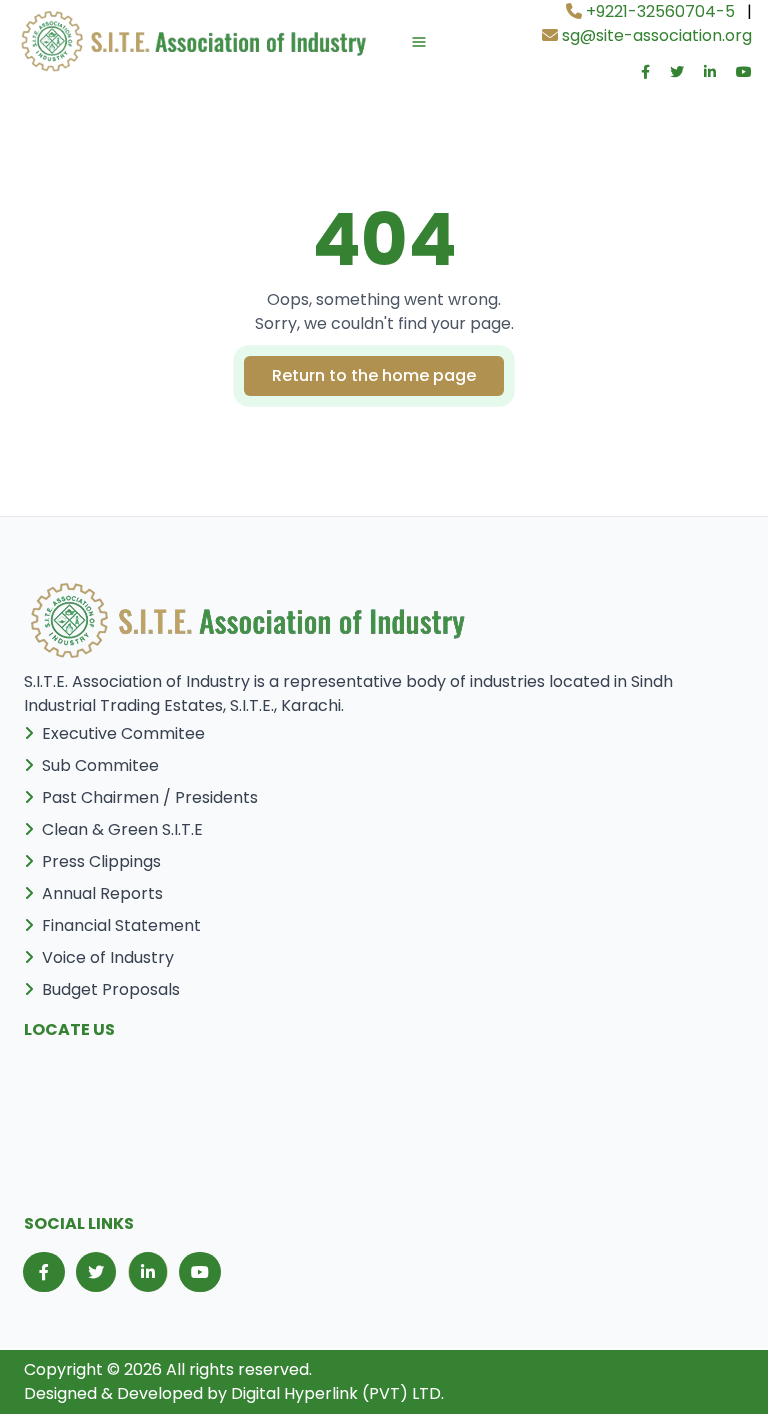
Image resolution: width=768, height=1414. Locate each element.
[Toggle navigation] (399, 42)
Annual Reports (102, 893)
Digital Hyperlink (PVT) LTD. (337, 1393)
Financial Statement (121, 925)
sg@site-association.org (655, 35)
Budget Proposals (111, 989)
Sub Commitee (100, 765)
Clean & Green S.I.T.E (122, 829)
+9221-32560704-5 (658, 11)
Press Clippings (101, 861)
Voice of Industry (108, 957)
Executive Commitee (123, 733)
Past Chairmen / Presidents (150, 797)
